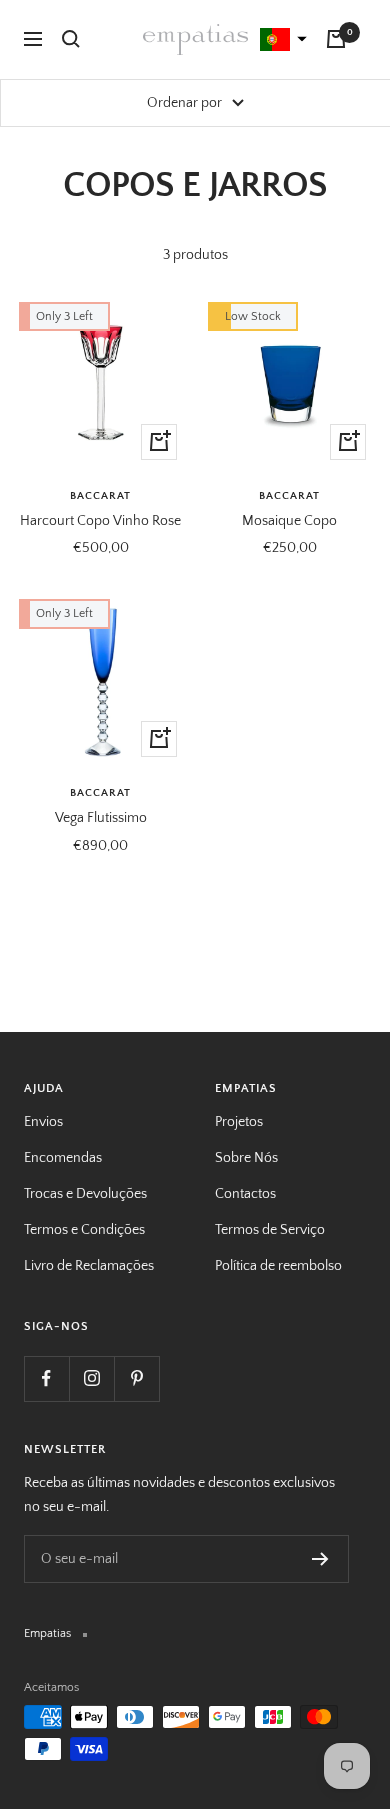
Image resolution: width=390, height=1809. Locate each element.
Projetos (239, 1122)
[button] (281, 39)
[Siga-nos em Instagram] (91, 1378)
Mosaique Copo (289, 521)
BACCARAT (100, 496)
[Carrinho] (336, 39)
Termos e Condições (84, 1230)
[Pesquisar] (71, 39)
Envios (43, 1122)
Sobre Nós (246, 1158)
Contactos (245, 1194)
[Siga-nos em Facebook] (46, 1378)
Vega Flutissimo (101, 818)
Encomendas (63, 1158)
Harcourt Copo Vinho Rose (100, 521)
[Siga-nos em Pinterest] (136, 1378)
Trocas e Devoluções (85, 1194)
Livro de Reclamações (89, 1266)
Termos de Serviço (270, 1230)
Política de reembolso (278, 1266)
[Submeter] (320, 1559)
